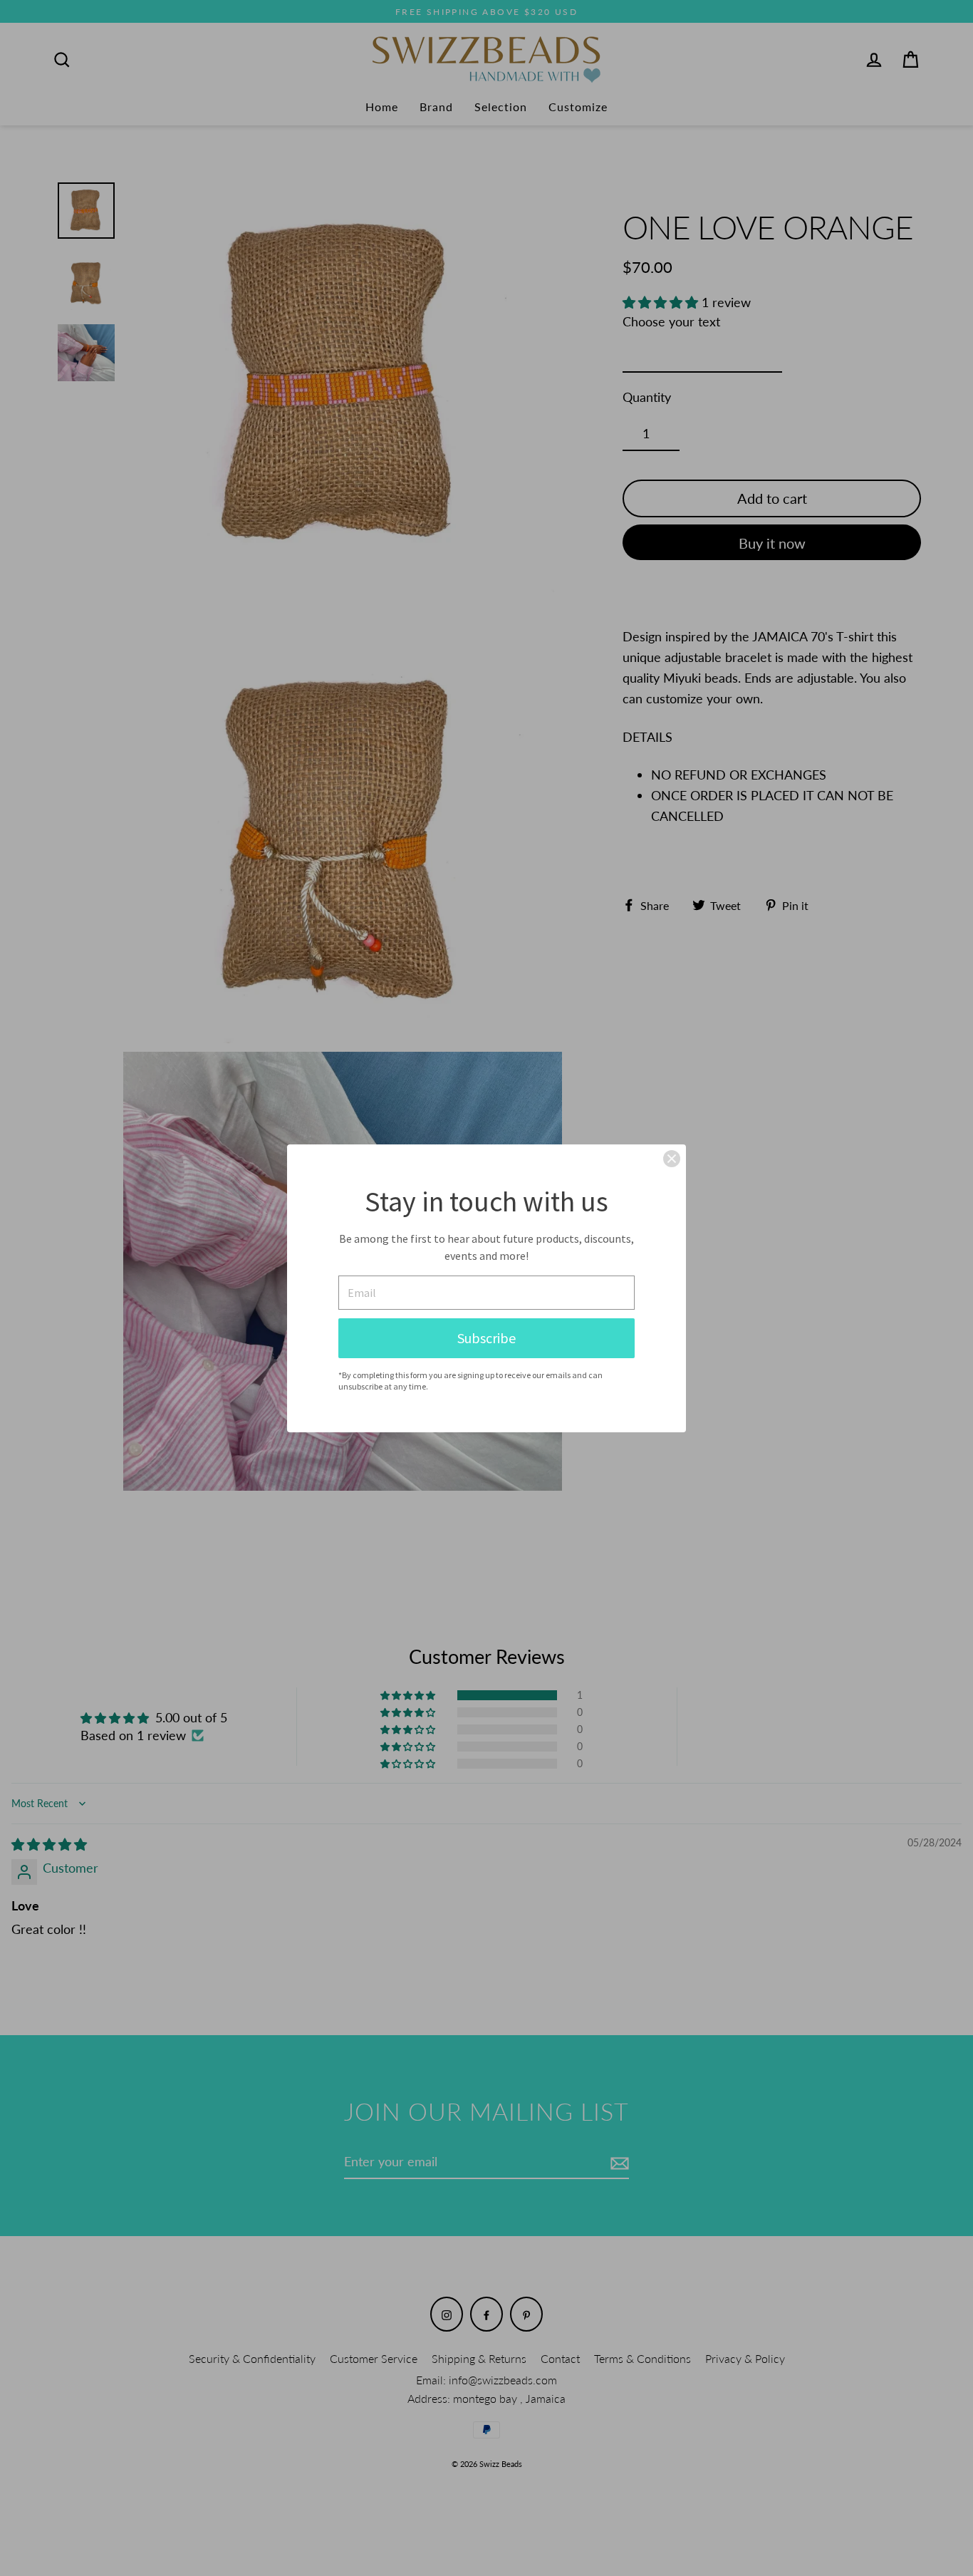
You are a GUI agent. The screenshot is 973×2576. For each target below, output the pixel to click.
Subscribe (486, 1338)
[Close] (672, 1159)
